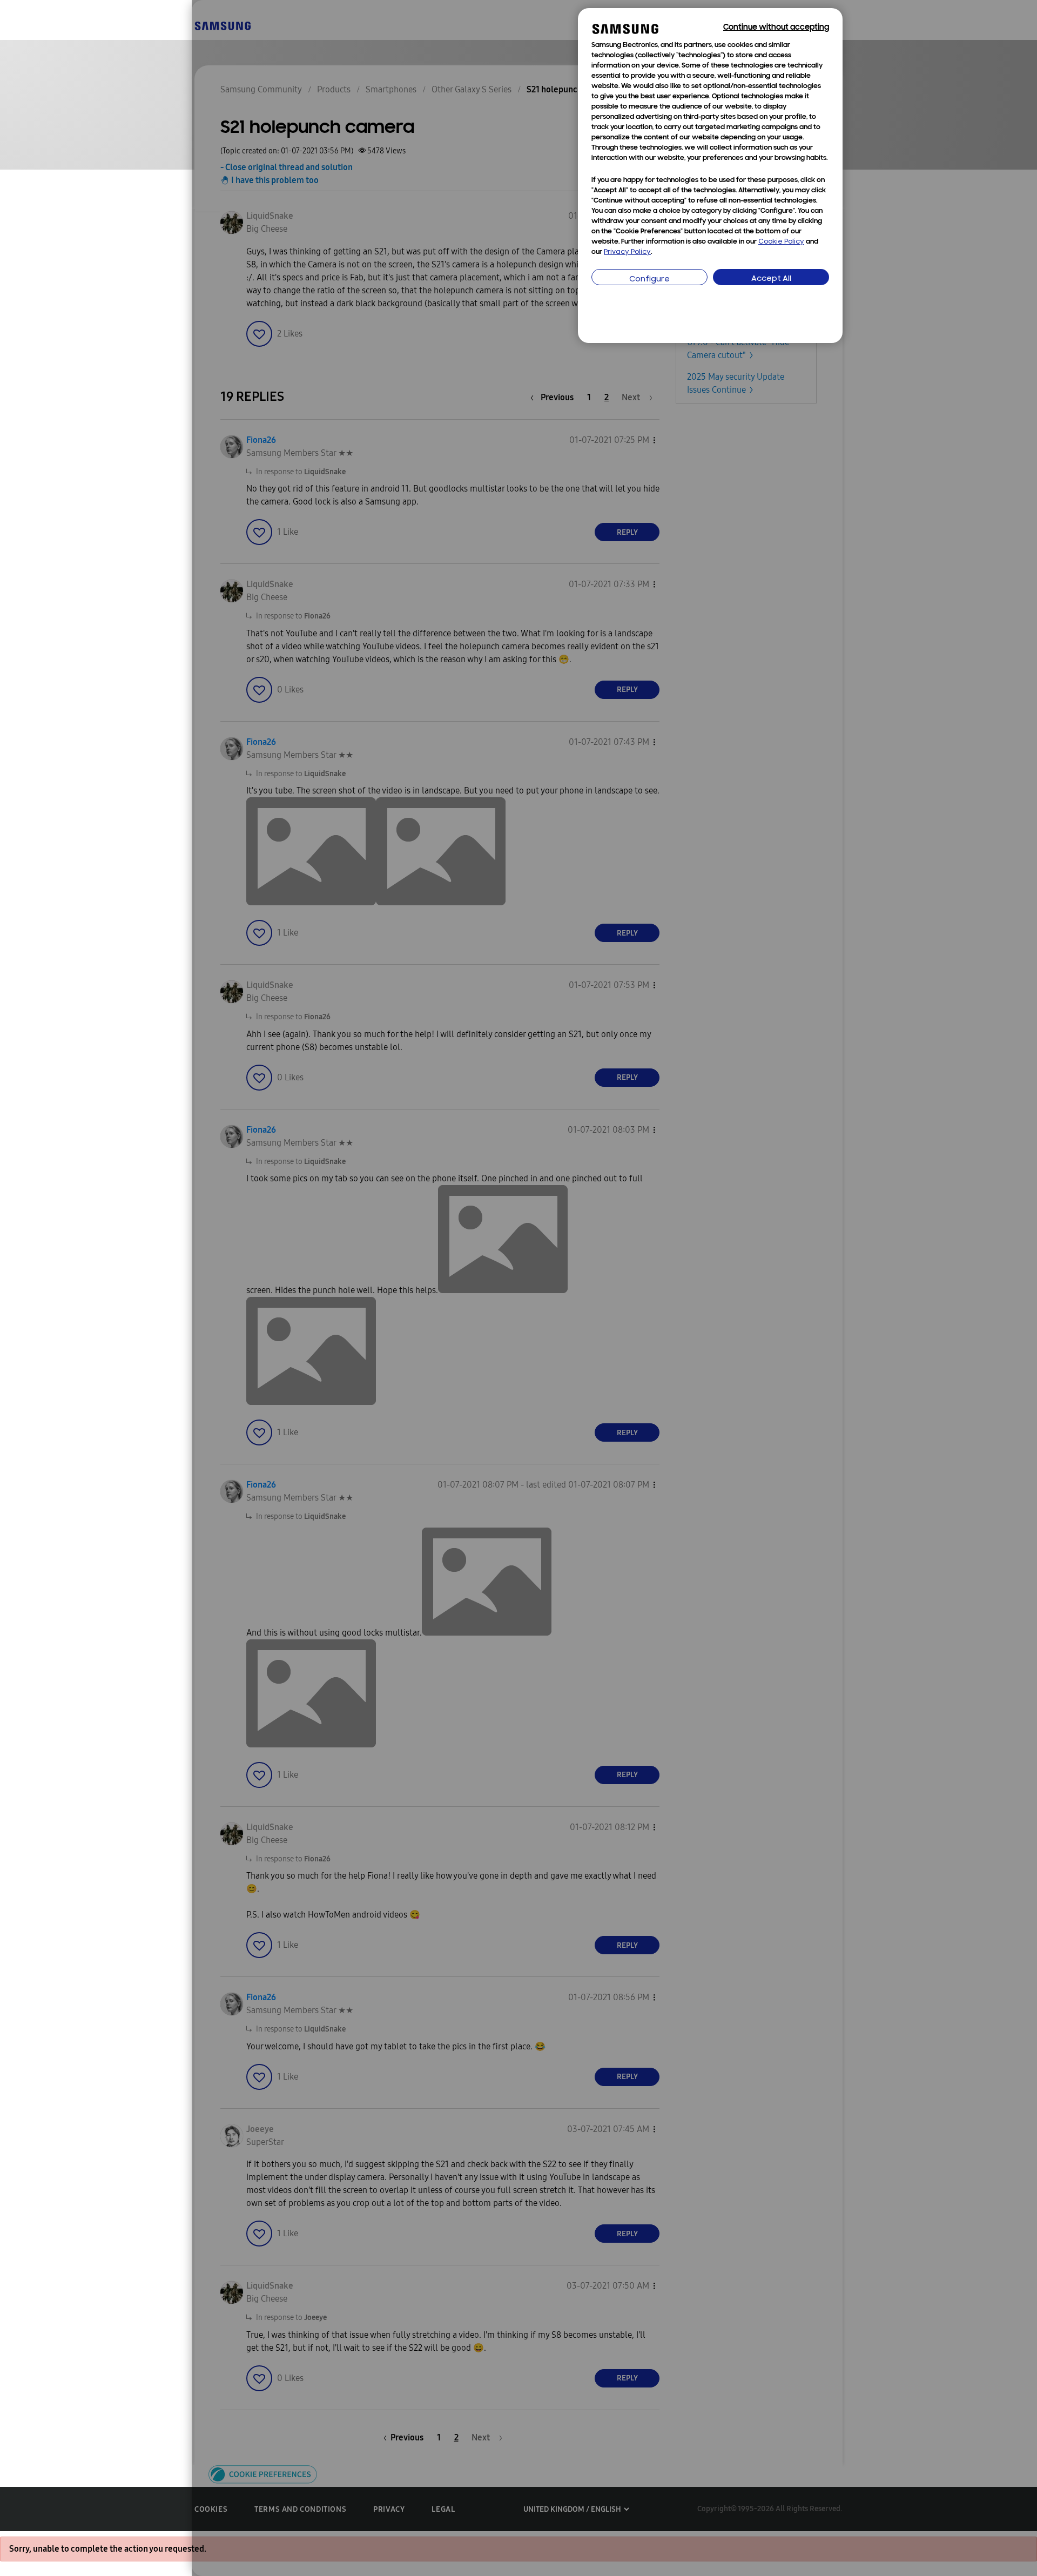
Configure (649, 280)
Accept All (771, 279)
